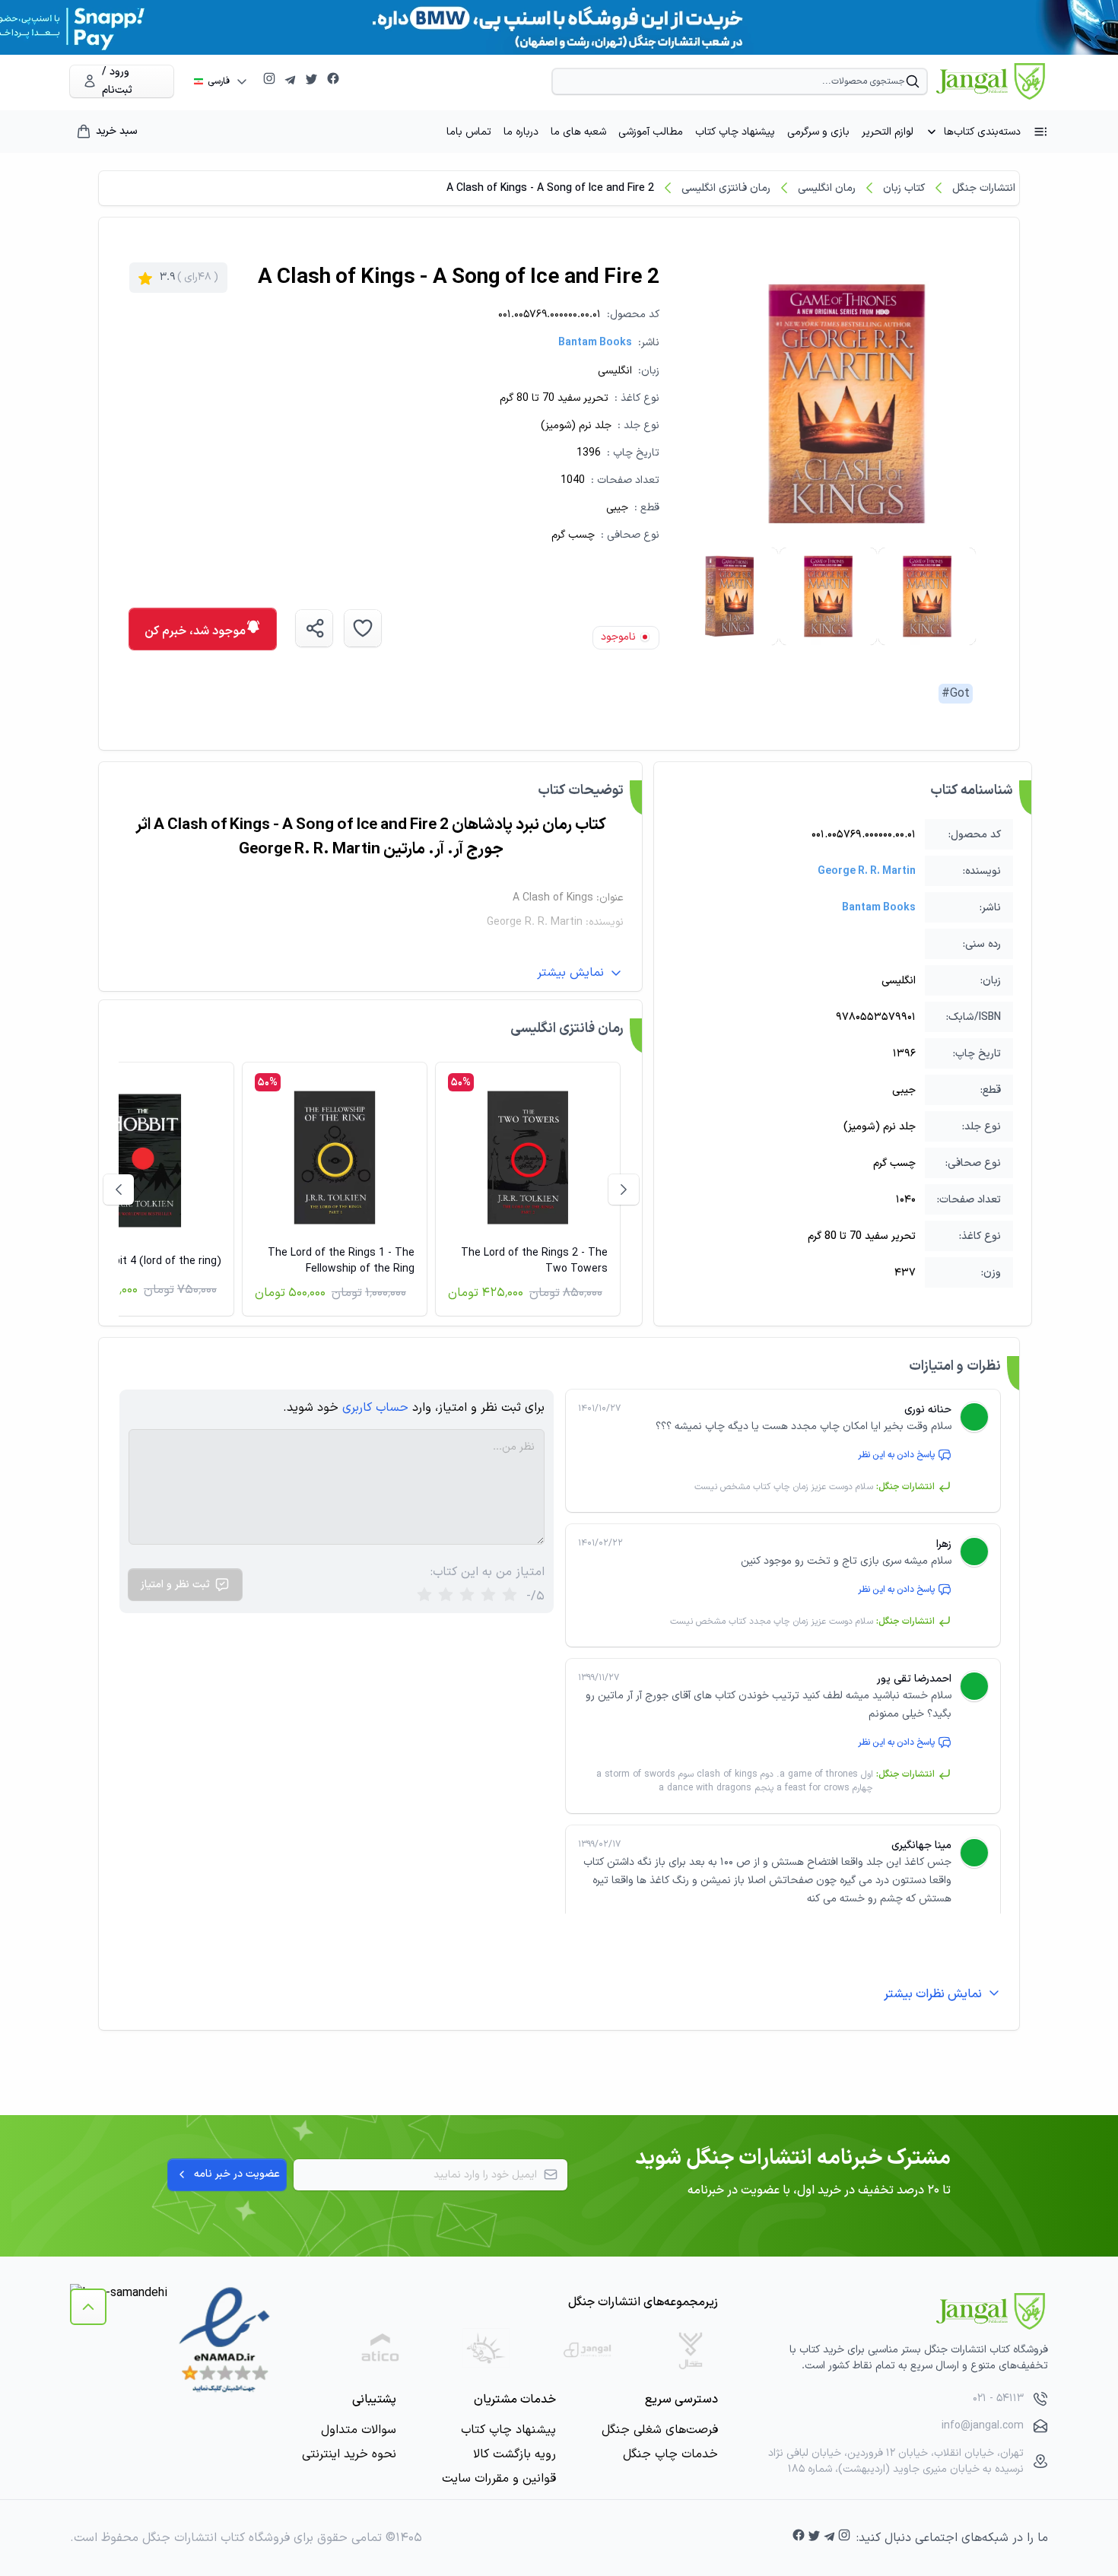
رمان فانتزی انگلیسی (726, 188)
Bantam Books (595, 343)
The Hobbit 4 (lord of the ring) (147, 1261)
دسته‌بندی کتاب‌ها (982, 132)
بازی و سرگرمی (818, 132)
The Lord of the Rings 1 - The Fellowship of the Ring (341, 1261)
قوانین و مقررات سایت (499, 2479)
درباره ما (521, 132)
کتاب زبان (904, 188)
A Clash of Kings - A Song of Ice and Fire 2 (550, 188)
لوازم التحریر (888, 132)
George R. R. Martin (867, 871)
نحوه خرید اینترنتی (349, 2454)
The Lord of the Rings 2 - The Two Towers (534, 1261)
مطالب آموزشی (651, 132)
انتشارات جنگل (984, 188)
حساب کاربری (375, 1408)
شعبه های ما (578, 132)
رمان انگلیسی (827, 188)
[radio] (424, 1596)
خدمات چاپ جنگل (670, 2454)
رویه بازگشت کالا (515, 2454)
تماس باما (469, 132)
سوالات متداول (359, 2430)
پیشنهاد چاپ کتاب (735, 132)
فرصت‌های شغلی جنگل (660, 2430)
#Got (956, 694)
